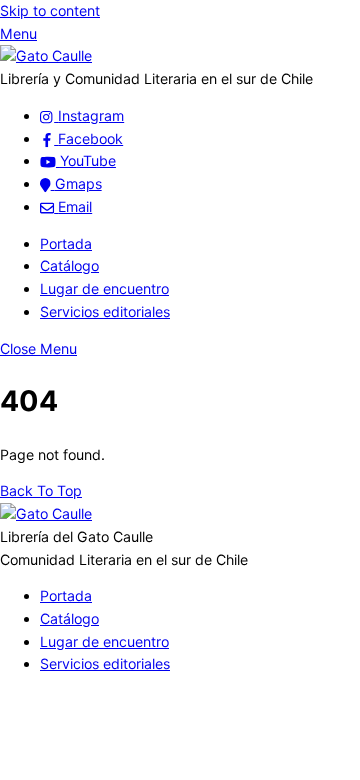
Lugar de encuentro (104, 288)
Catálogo (69, 265)
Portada (66, 243)
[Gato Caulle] (46, 55)
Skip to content (50, 10)
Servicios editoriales (105, 311)
